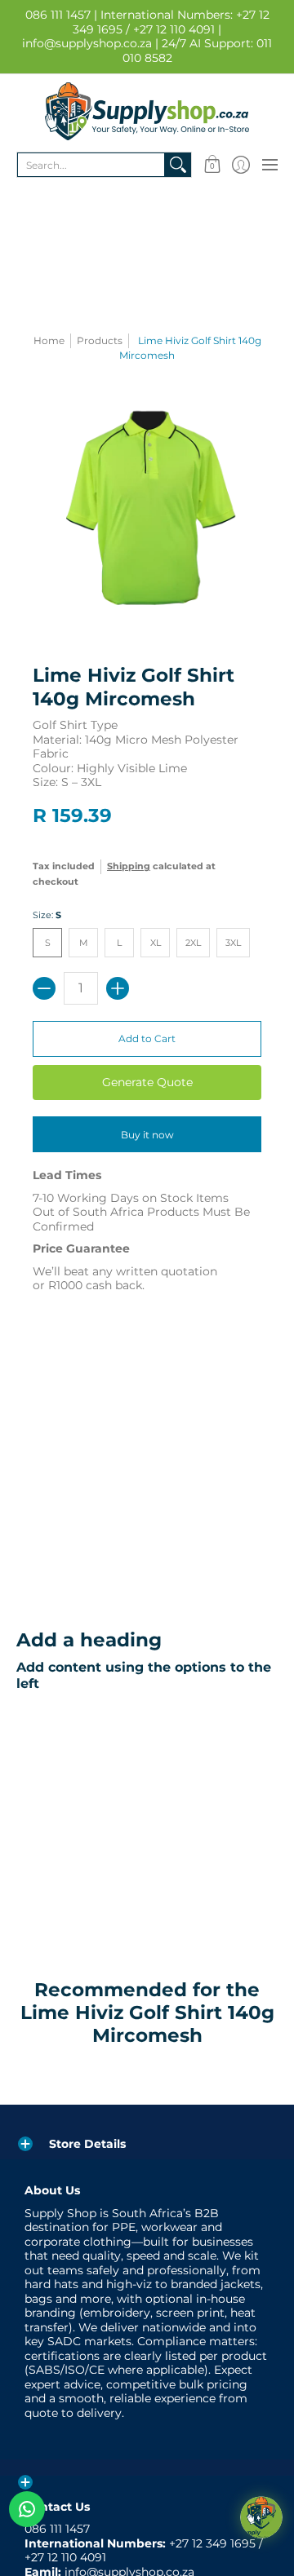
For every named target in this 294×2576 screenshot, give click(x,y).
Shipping (129, 866)
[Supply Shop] (147, 111)
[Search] (178, 165)
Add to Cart (147, 1038)
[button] (212, 165)
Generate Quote (147, 1082)
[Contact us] (27, 2509)
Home (49, 340)
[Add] (118, 988)
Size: (47, 915)
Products (100, 340)
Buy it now (147, 1135)
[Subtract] (44, 988)
